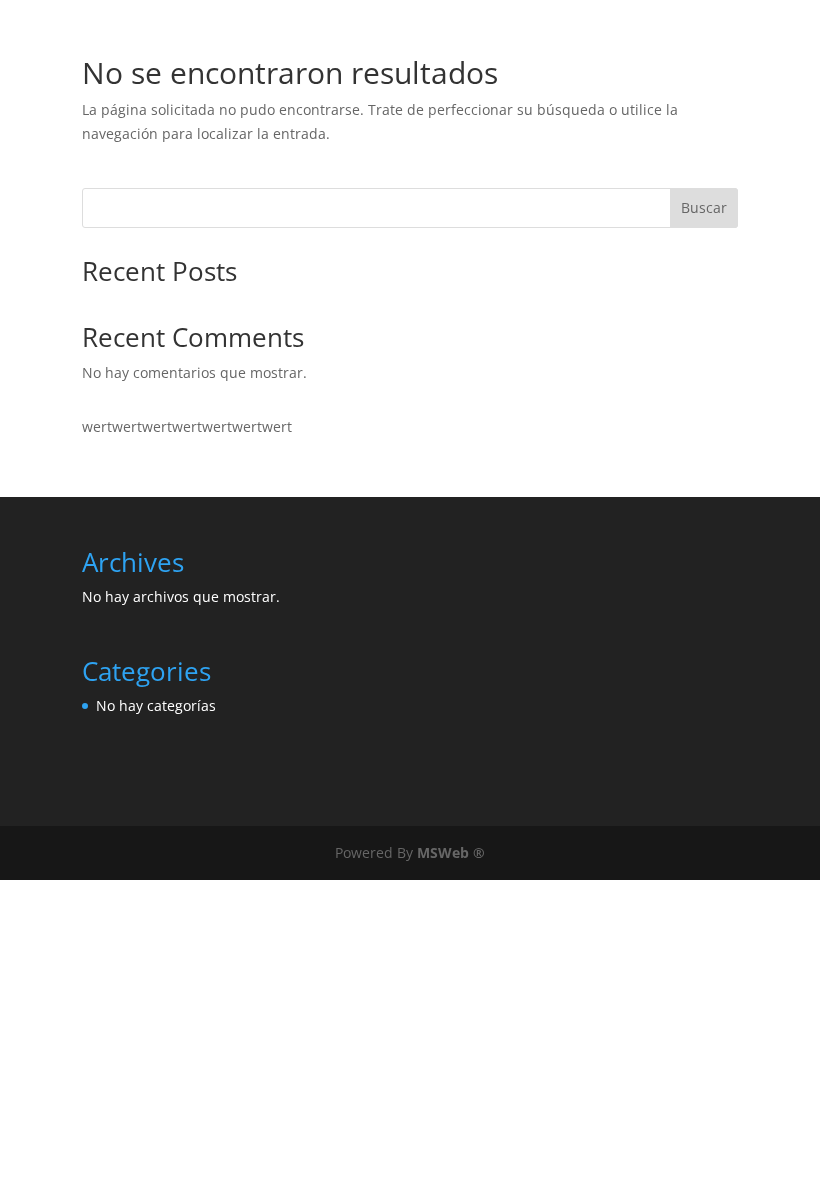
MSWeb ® (451, 852)
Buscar (704, 207)
